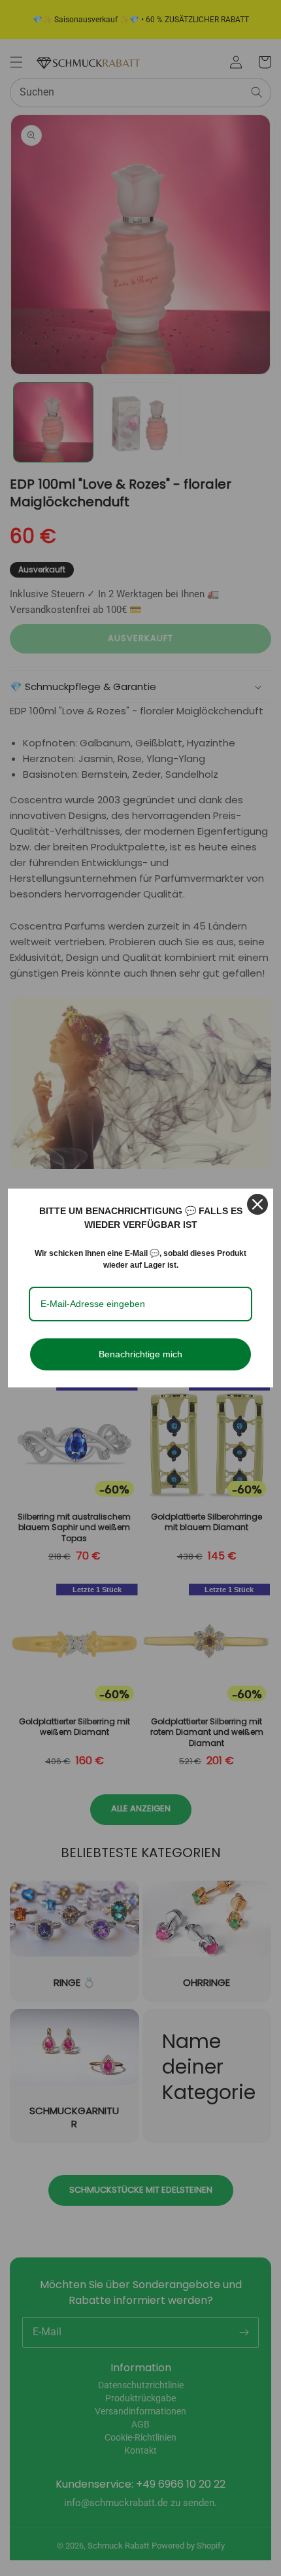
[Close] (257, 1204)
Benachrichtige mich (140, 1354)
